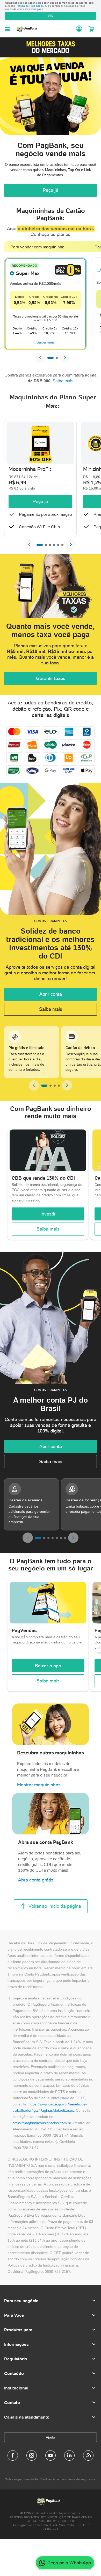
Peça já (51, 190)
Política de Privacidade (30, 6)
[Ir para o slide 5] (58, 545)
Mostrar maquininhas (39, 1785)
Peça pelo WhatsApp (69, 2563)
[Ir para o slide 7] (65, 1538)
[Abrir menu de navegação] (7, 29)
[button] (51, 47)
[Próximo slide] (65, 358)
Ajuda (51, 2437)
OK (51, 16)
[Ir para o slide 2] (57, 358)
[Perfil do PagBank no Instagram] (32, 2455)
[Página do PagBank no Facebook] (13, 2455)
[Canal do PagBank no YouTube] (51, 2455)
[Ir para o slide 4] (54, 545)
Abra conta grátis (36, 1880)
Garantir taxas (51, 678)
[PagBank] (28, 29)
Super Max (28, 273)
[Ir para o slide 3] (50, 545)
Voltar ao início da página (55, 1906)
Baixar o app (48, 1666)
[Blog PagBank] (88, 2455)
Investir (48, 1214)
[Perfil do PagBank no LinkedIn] (69, 2455)
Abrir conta (51, 994)
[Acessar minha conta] (79, 29)
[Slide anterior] (40, 358)
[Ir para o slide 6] (62, 545)
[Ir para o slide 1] (51, 358)
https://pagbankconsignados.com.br (42, 2123)
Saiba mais (46, 342)
